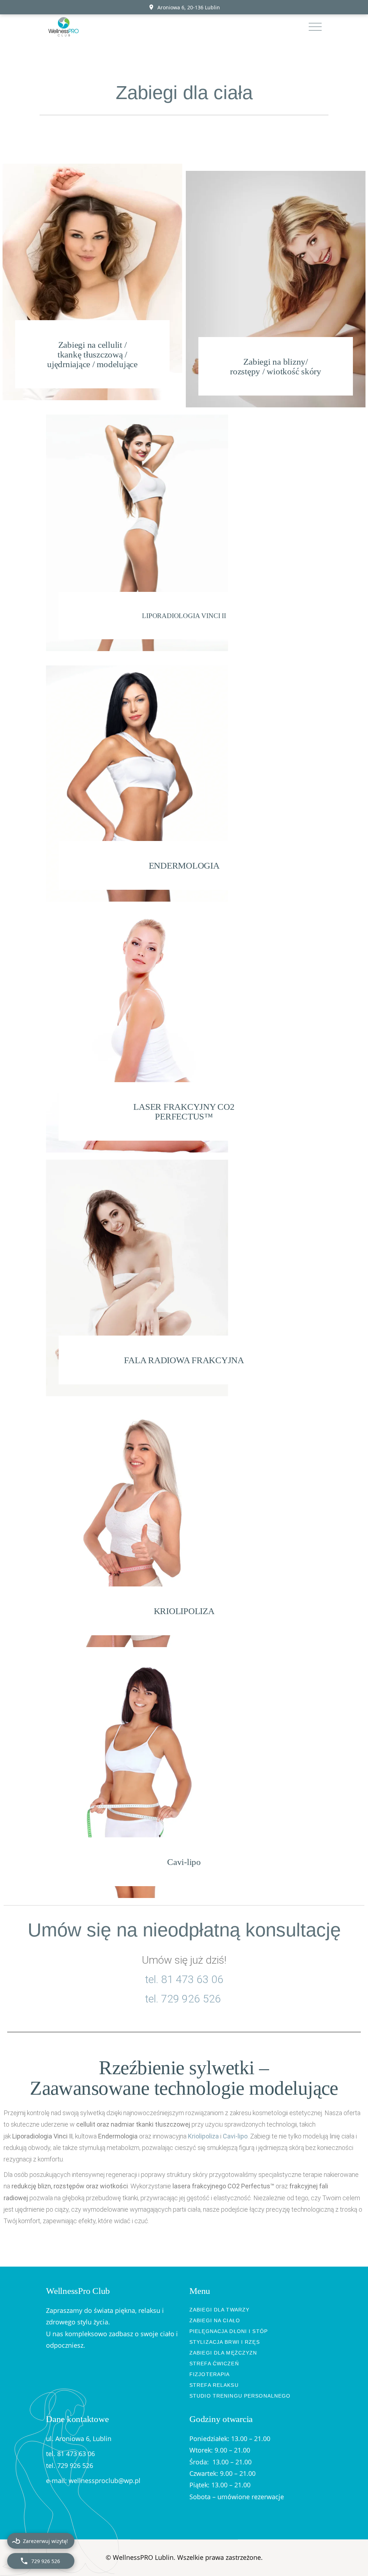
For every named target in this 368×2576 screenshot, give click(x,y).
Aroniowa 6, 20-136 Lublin (189, 7)
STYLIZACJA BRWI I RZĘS (225, 2342)
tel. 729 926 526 (184, 1999)
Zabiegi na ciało (215, 2320)
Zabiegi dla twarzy (219, 2310)
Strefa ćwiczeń (214, 2364)
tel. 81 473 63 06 (184, 1979)
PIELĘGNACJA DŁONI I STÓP (229, 2331)
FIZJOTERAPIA (210, 2374)
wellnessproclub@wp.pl (105, 2481)
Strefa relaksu (214, 2385)
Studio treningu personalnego (240, 2396)
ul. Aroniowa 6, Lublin (79, 2439)
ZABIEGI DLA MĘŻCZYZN (223, 2353)
